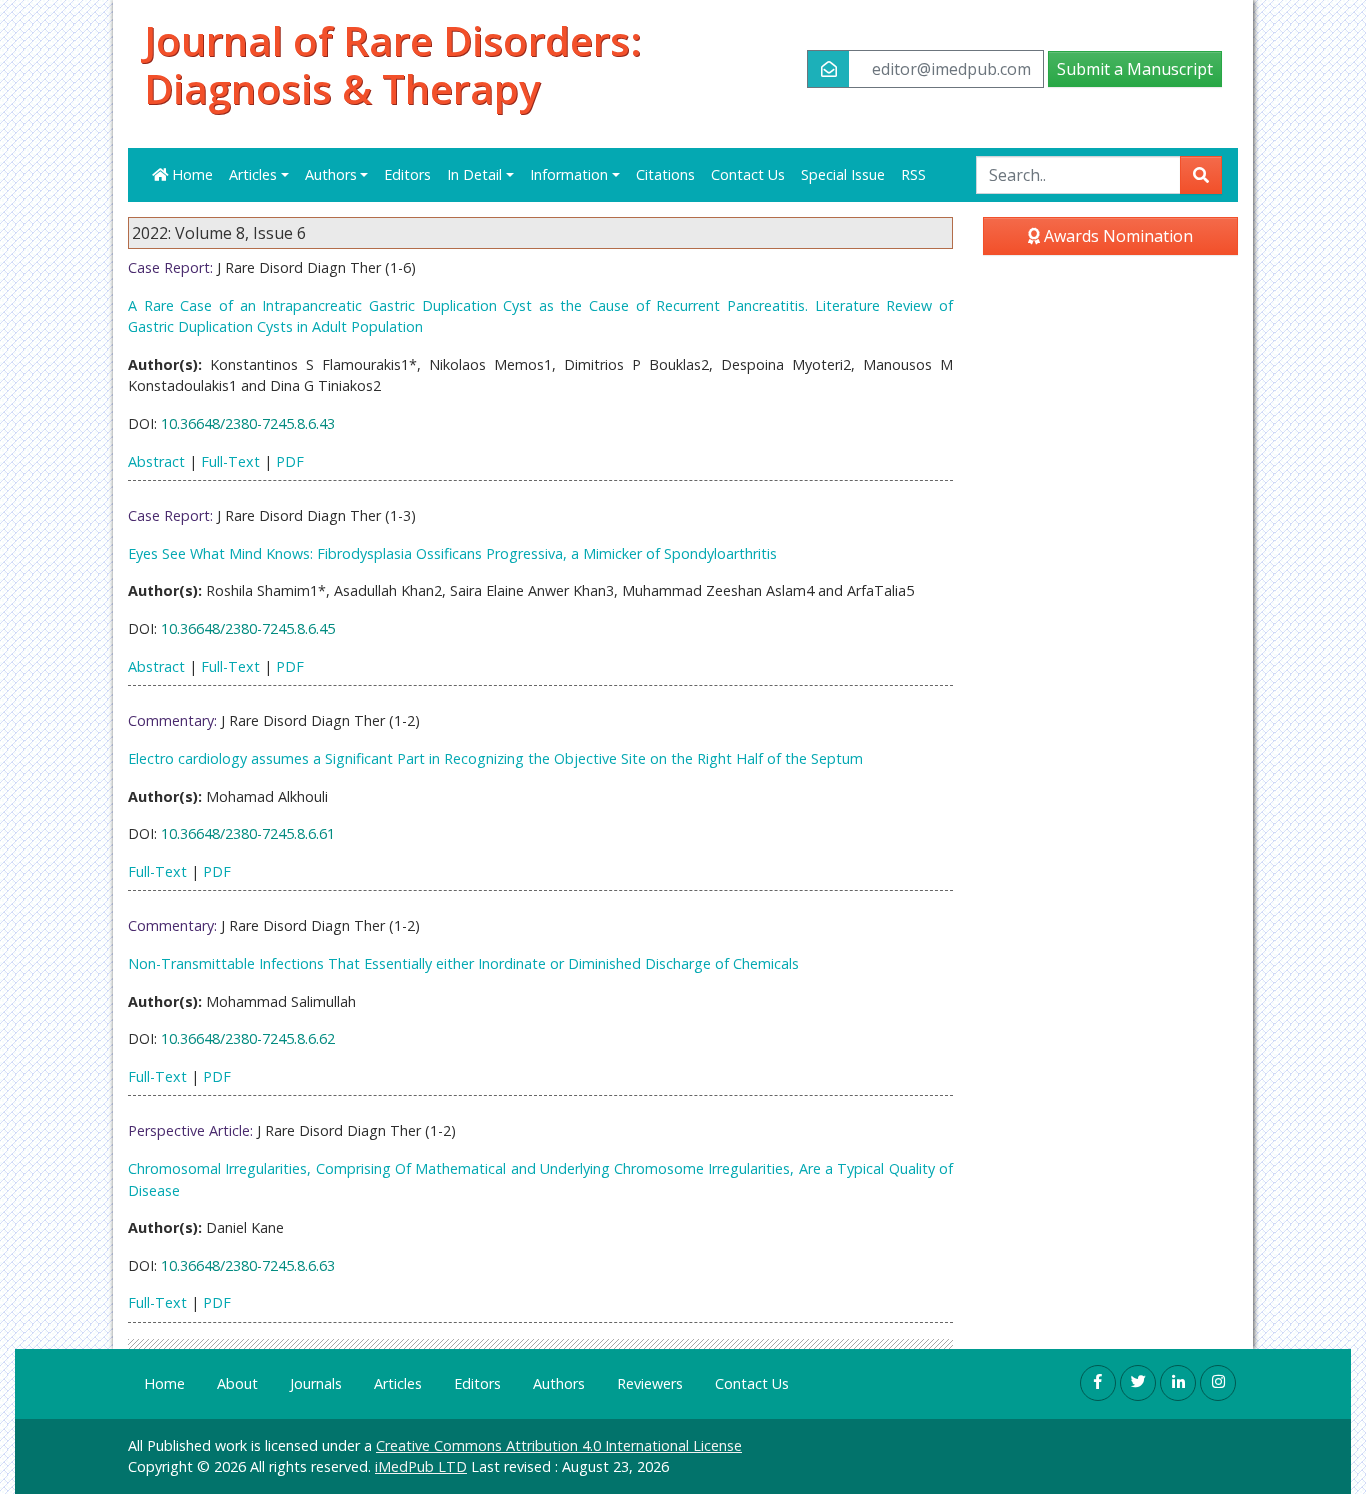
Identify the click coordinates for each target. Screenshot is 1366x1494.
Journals (316, 1383)
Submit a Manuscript (1135, 69)
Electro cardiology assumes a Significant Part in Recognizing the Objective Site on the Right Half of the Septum (495, 758)
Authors (559, 1383)
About (237, 1383)
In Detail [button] (474, 174)
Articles (398, 1383)
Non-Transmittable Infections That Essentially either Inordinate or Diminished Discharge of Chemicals (463, 963)
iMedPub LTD (421, 1466)
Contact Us (748, 174)
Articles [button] (253, 174)
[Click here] (1098, 1383)
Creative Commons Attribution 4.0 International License (559, 1445)
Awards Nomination (1116, 236)
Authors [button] (331, 174)
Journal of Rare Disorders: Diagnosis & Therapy (393, 65)
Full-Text (230, 461)
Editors (407, 174)
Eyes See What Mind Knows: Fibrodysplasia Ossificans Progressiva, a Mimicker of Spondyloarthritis (452, 553)
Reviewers (650, 1383)
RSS (913, 174)
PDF (290, 461)
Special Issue (843, 174)
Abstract (156, 461)
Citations (665, 174)
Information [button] (569, 174)
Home (190, 174)
